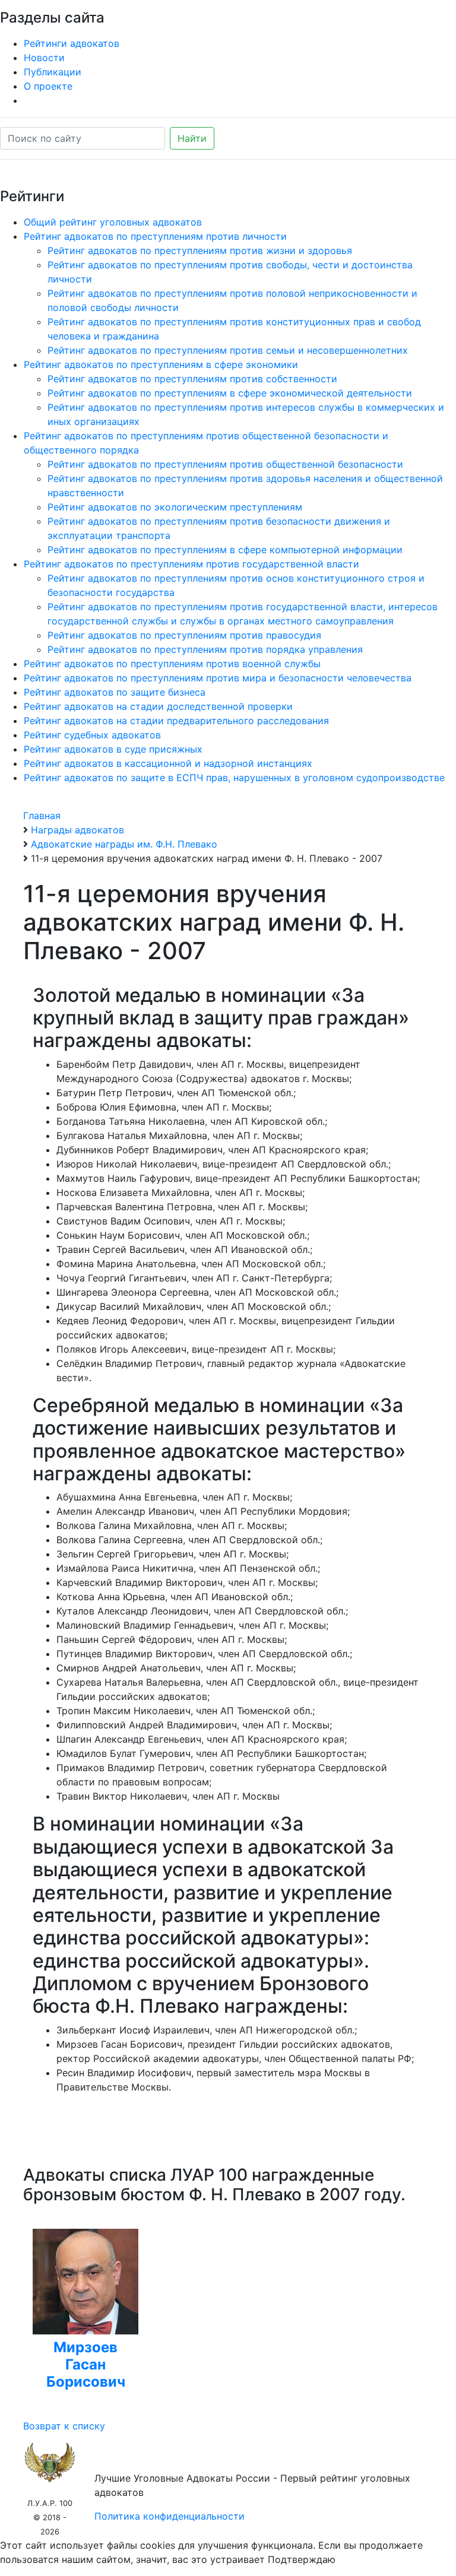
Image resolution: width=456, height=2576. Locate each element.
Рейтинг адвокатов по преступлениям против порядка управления (205, 649)
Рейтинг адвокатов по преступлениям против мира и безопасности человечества (218, 678)
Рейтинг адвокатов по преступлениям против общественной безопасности (225, 464)
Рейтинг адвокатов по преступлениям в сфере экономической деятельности (230, 393)
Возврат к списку (64, 2426)
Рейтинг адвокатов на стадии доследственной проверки (158, 706)
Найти (192, 138)
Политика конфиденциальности (170, 2516)
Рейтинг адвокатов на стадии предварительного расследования (176, 721)
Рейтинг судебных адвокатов (92, 735)
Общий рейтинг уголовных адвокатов (113, 222)
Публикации (53, 72)
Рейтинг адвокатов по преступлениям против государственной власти (191, 564)
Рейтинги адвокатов (72, 43)
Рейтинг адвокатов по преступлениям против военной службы (172, 664)
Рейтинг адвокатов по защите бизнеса (115, 692)
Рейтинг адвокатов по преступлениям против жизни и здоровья (200, 250)
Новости (44, 58)
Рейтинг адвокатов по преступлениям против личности (155, 236)
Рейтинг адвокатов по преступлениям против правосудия (184, 635)
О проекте (48, 86)
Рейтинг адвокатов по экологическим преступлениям (175, 507)
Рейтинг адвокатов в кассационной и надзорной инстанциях (168, 763)
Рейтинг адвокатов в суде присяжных (113, 749)
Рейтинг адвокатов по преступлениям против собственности (192, 379)
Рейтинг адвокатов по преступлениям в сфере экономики (161, 364)
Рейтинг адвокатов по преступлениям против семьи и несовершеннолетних (228, 350)
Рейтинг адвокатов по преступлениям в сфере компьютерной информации (225, 550)
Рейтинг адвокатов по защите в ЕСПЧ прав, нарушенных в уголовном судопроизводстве (234, 778)
